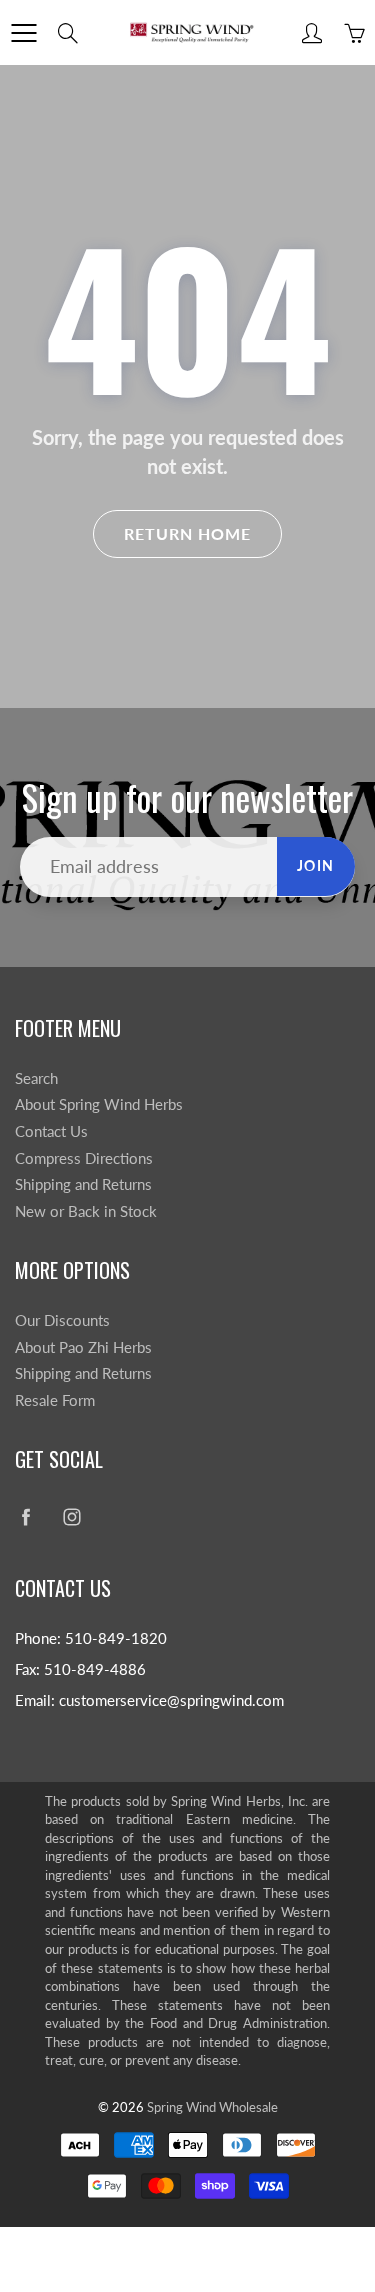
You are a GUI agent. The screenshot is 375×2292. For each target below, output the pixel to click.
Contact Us (51, 1131)
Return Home (187, 533)
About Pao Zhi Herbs (83, 1347)
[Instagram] (71, 1517)
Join (316, 865)
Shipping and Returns (83, 1184)
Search (36, 1078)
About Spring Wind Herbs (99, 1104)
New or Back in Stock (86, 1211)
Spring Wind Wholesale (212, 2107)
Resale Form (55, 1400)
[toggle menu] (23, 33)
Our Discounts (62, 1320)
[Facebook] (25, 1517)
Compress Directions (84, 1158)
